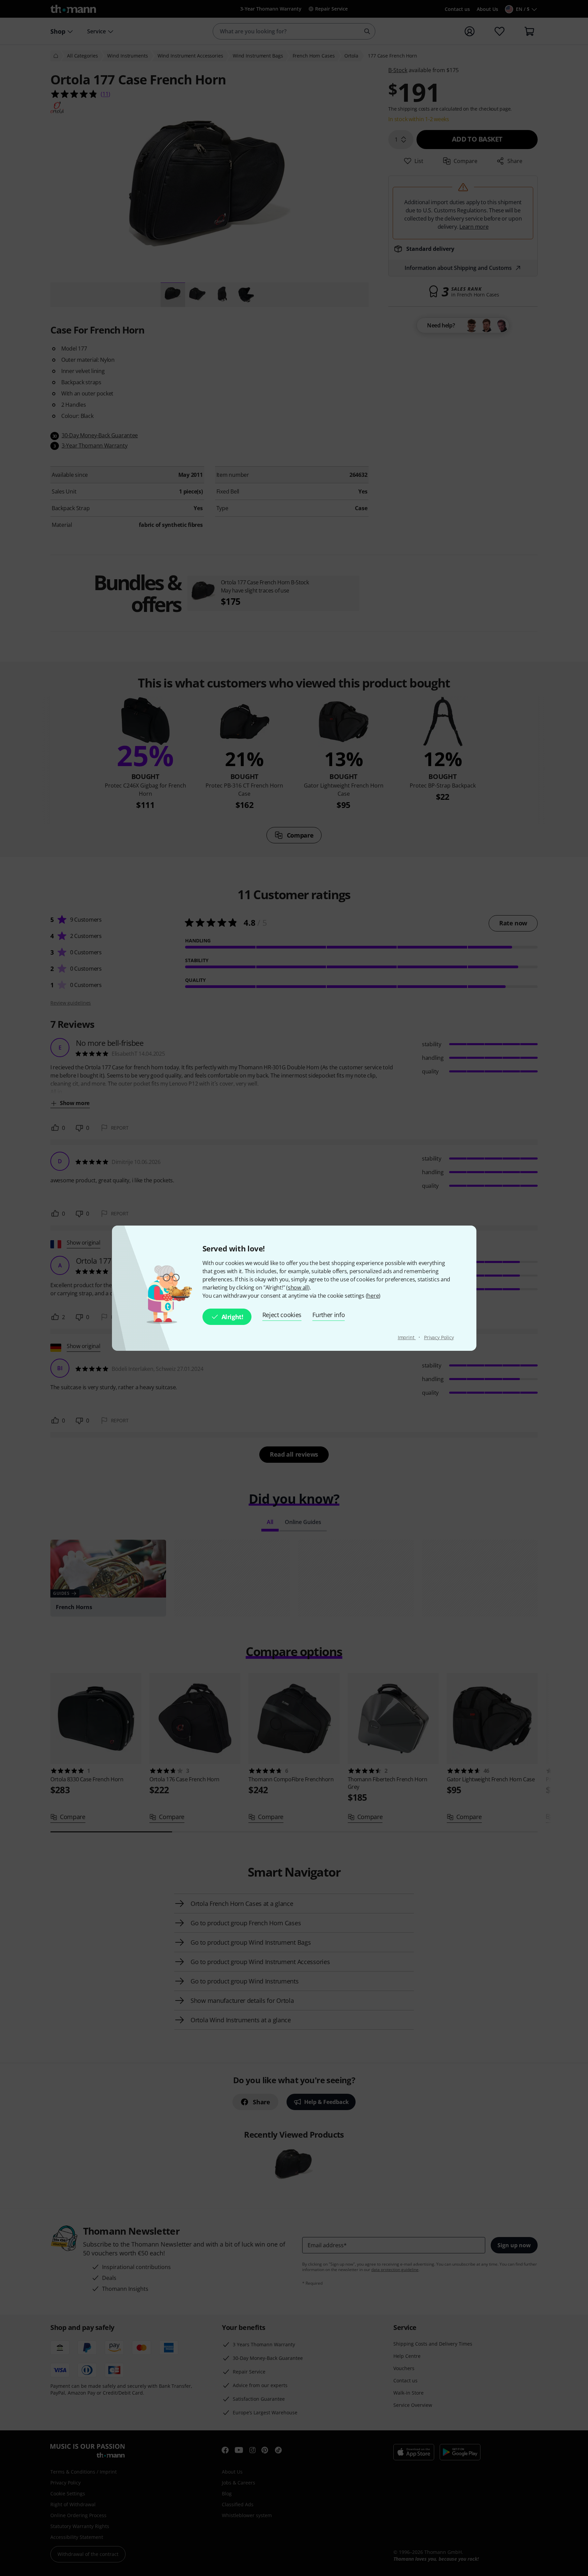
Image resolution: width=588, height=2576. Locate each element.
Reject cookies (282, 1315)
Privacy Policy (439, 1337)
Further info (329, 1315)
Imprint (407, 1337)
